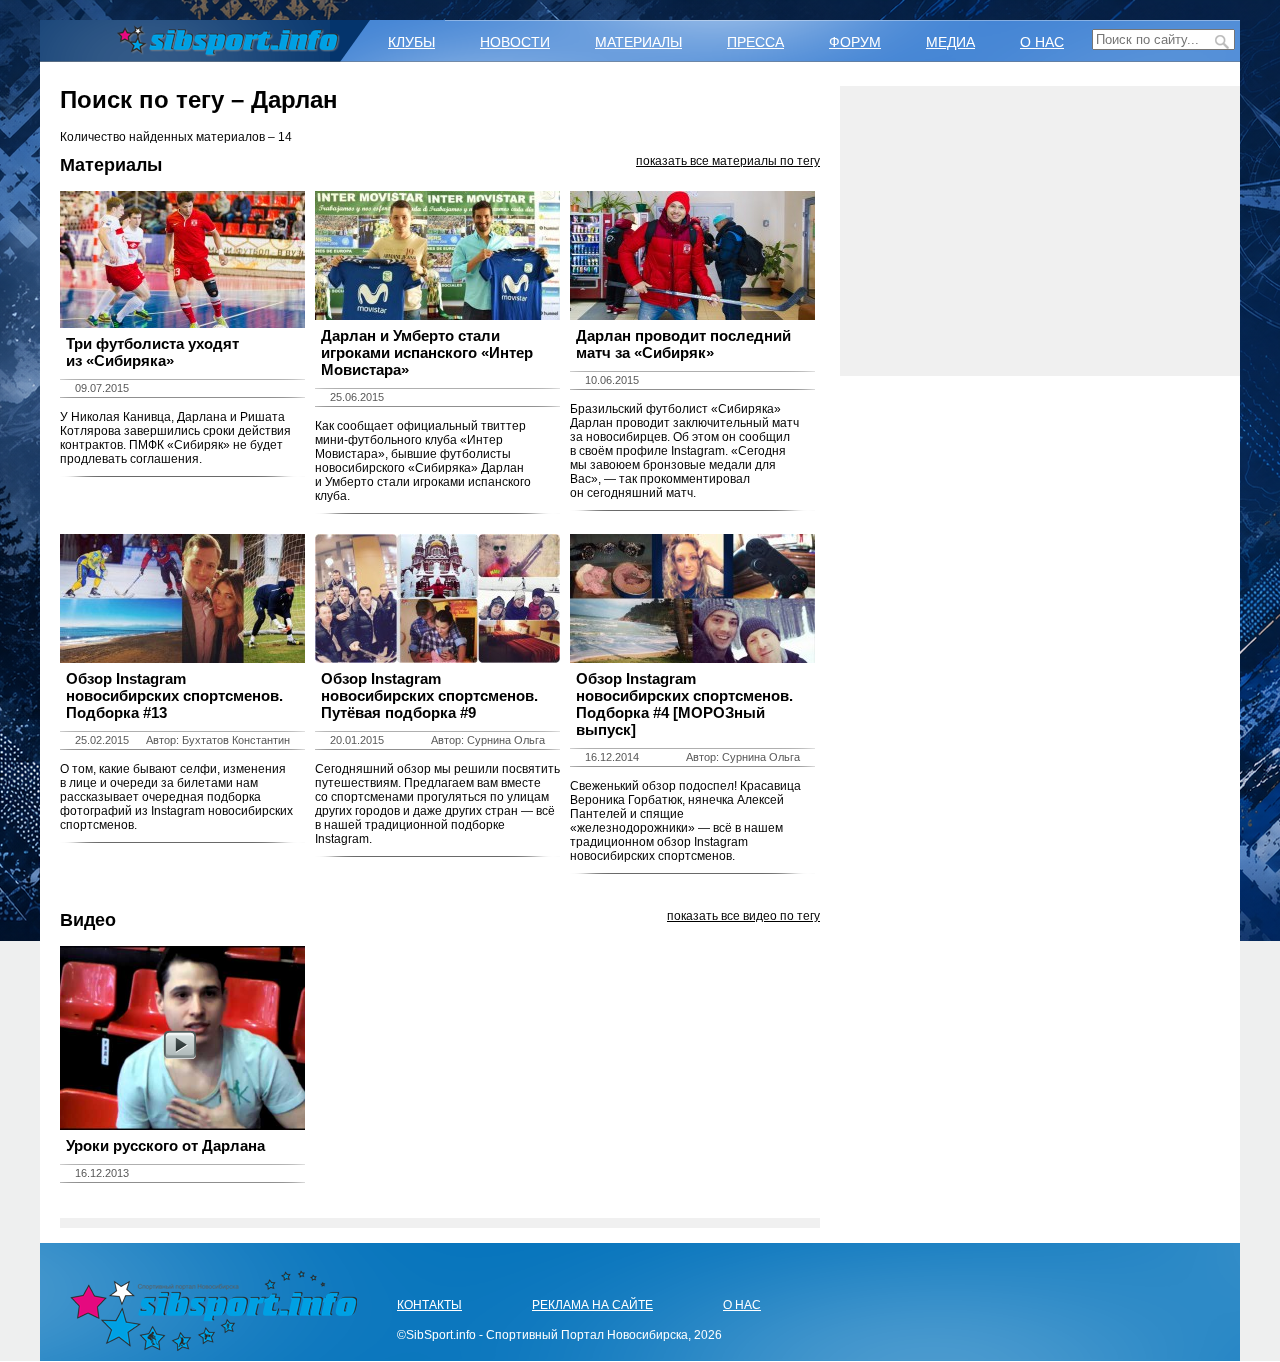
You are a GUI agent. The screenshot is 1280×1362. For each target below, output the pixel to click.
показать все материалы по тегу (728, 161)
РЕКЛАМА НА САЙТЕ (592, 1305)
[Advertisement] (1040, 231)
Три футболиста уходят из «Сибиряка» (152, 352)
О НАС (1042, 42)
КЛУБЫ (411, 42)
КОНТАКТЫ (429, 1305)
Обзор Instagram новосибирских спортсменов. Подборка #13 (174, 695)
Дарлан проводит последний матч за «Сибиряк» (683, 344)
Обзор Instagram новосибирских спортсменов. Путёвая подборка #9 (429, 695)
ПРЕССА (755, 42)
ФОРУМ (855, 42)
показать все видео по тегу (743, 916)
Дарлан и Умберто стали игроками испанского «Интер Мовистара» (427, 352)
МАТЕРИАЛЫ (638, 42)
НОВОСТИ (515, 42)
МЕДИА (950, 42)
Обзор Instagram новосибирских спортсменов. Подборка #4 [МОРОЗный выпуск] (684, 704)
